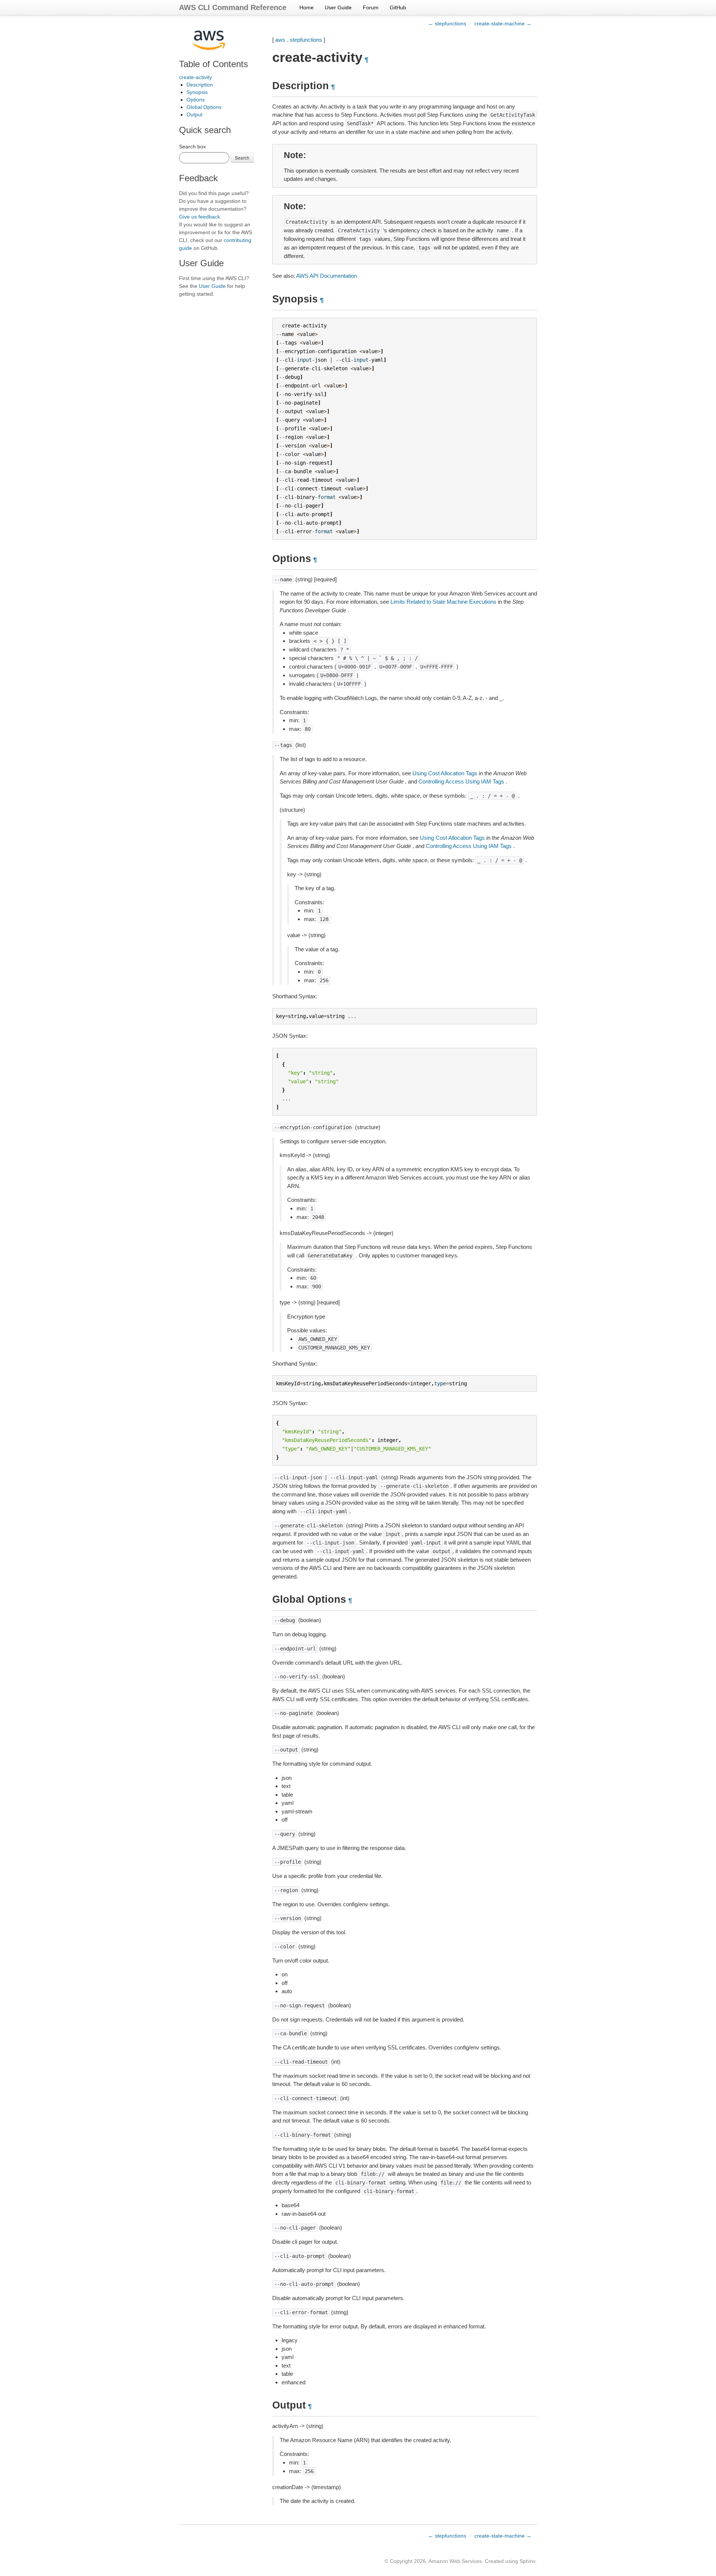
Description (200, 85)
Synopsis (197, 92)
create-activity (195, 77)
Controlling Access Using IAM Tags (461, 781)
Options (196, 100)
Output (194, 114)
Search (242, 158)
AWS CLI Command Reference (233, 7)
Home (307, 7)
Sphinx (527, 2561)
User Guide (338, 7)
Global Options (204, 107)
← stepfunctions (447, 23)
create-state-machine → (503, 23)
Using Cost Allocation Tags (445, 773)
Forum (371, 7)
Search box (192, 147)
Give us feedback (200, 217)
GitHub (398, 7)
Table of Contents (213, 64)
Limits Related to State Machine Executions (443, 602)
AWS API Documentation (326, 276)
